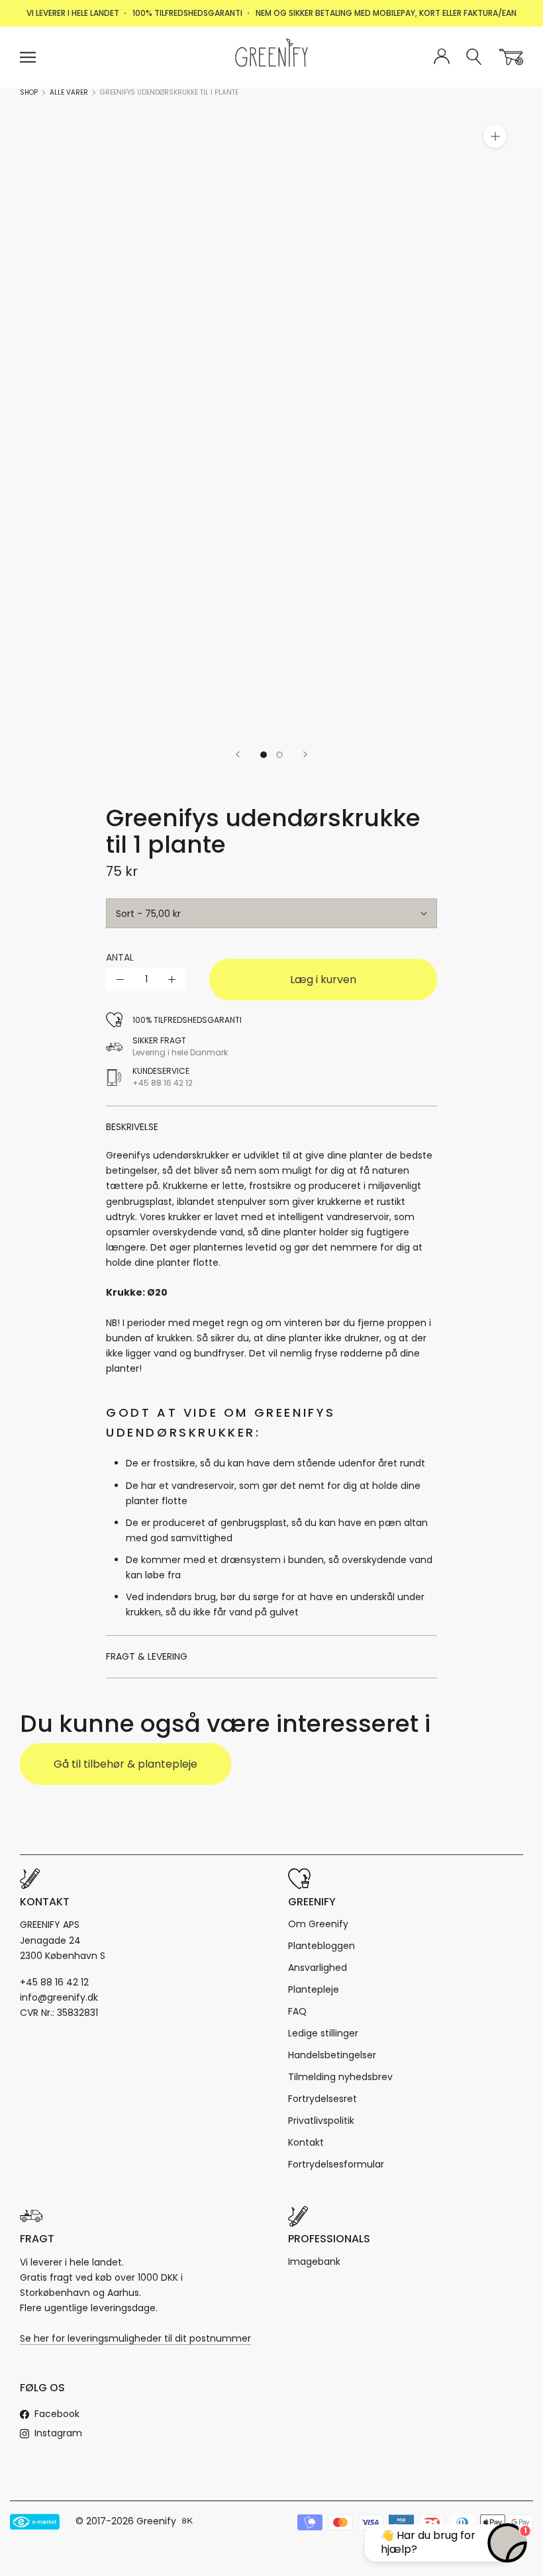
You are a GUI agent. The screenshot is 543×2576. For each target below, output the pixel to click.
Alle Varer (69, 92)
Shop (29, 92)
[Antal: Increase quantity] (172, 979)
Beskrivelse (132, 1127)
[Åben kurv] (511, 57)
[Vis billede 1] (264, 755)
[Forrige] (238, 754)
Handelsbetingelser (332, 2055)
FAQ (297, 2011)
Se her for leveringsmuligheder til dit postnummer (135, 2338)
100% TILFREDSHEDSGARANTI (187, 13)
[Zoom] (495, 136)
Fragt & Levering (147, 1656)
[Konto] (442, 57)
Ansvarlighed (318, 1968)
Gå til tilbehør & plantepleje (125, 1764)
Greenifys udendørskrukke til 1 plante (169, 92)
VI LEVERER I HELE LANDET (73, 13)
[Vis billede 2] (279, 755)
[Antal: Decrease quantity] (120, 979)
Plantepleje (314, 1989)
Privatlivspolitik (321, 2121)
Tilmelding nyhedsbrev (340, 2077)
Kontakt (306, 2142)
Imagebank (314, 2262)
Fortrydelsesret (322, 2099)
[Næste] (305, 754)
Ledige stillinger (323, 2033)
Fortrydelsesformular (336, 2164)
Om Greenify (318, 1924)
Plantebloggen (321, 1946)
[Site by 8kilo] (187, 2522)
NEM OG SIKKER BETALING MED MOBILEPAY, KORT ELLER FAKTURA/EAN (386, 13)
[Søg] (474, 57)
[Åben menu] (28, 57)
